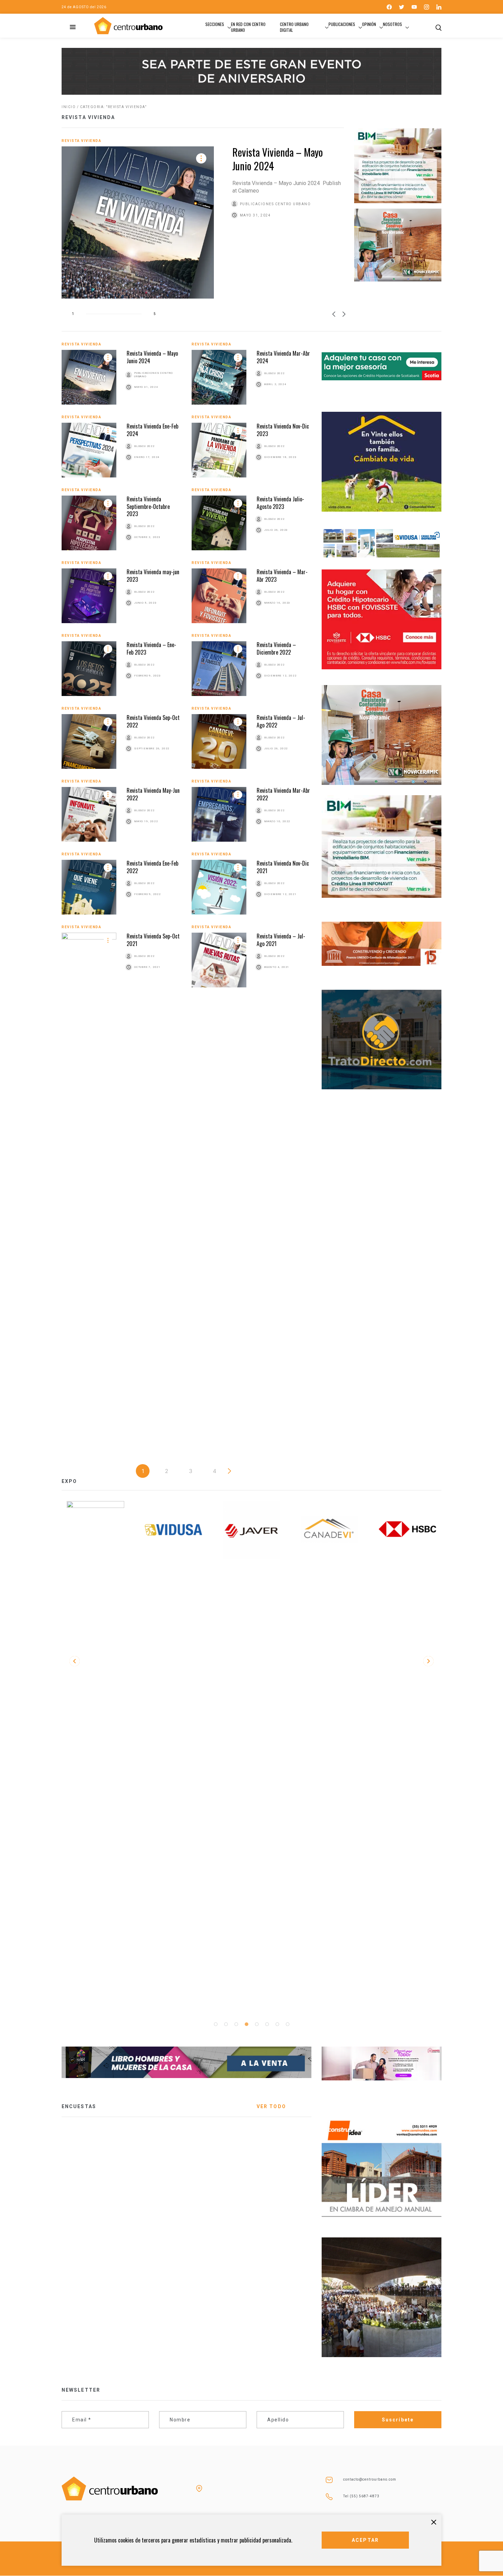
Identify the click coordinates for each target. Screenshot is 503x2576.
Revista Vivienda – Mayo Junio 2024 (278, 159)
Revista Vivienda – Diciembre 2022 (276, 648)
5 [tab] (257, 2024)
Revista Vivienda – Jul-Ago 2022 (281, 721)
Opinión (369, 24)
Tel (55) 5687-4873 (361, 2496)
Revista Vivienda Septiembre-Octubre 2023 (148, 506)
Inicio (69, 107)
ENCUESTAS (79, 2106)
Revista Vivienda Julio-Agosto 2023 (280, 503)
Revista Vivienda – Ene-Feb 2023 (151, 648)
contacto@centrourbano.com (370, 2479)
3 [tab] (236, 2024)
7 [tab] (277, 2024)
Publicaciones (342, 24)
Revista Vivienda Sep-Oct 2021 (153, 940)
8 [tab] (287, 2024)
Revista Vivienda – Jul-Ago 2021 (281, 940)
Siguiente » (230, 1471)
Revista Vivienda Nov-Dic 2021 (283, 867)
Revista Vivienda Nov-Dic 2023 (283, 430)
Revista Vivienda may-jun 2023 (153, 575)
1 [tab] (216, 2024)
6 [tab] (267, 2024)
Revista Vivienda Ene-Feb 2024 (152, 430)
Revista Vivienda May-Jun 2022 (153, 794)
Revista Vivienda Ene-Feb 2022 (152, 867)
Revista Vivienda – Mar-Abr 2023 (282, 575)
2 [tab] (226, 2024)
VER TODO (271, 2106)
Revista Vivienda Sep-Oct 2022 (153, 721)
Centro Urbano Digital (294, 27)
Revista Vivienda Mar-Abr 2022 (283, 794)
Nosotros (392, 24)
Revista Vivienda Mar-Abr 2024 (283, 357)
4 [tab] (246, 2024)
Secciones (215, 24)
